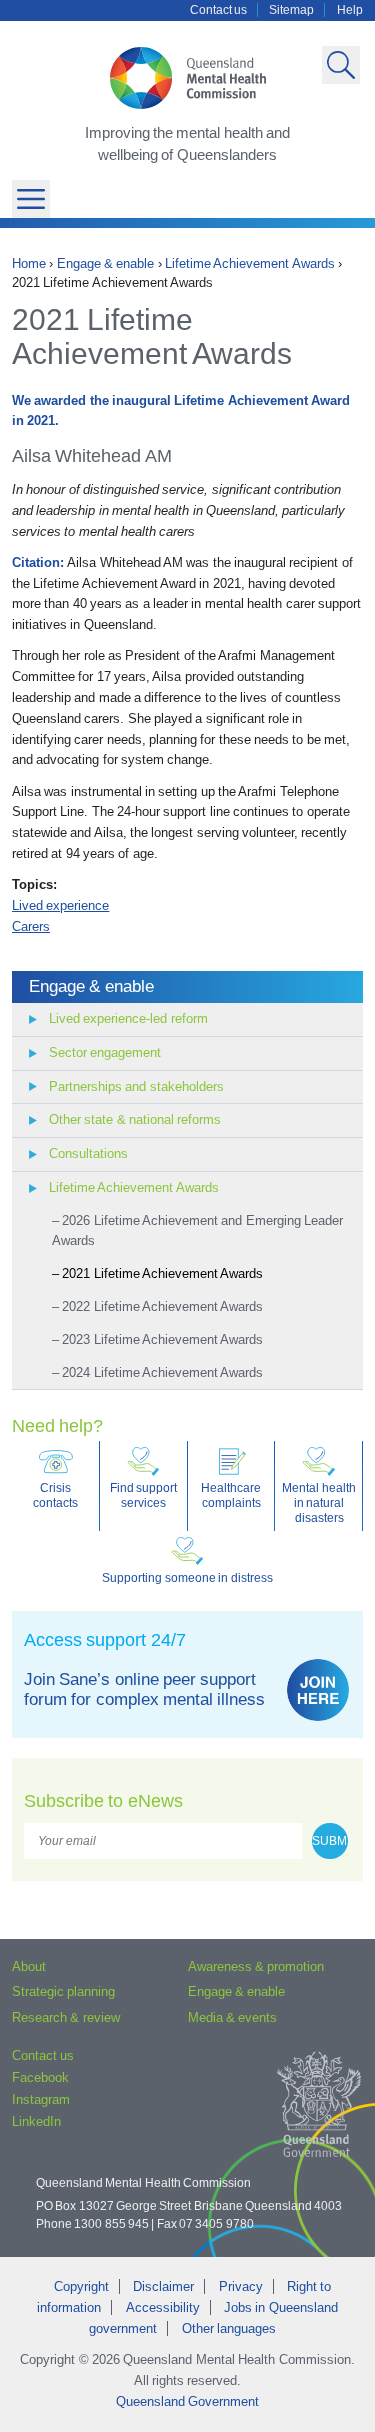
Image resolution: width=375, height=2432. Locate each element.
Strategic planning (63, 1991)
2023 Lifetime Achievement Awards (162, 1339)
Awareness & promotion (256, 1966)
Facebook (40, 2077)
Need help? (57, 1426)
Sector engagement (105, 1052)
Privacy (241, 2286)
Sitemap (291, 10)
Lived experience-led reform (128, 1018)
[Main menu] (31, 199)
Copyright (81, 2286)
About (29, 1966)
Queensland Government (187, 2401)
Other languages (229, 2328)
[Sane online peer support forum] (318, 1690)
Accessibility (163, 2307)
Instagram (41, 2099)
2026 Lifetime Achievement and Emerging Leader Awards (197, 1231)
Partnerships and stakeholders (136, 1086)
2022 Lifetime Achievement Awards (162, 1306)
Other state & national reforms (135, 1119)
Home (29, 263)
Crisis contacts (55, 1495)
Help (350, 10)
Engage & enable (106, 263)
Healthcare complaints (231, 1495)
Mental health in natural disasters (318, 1502)
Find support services (143, 1495)
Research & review (66, 2017)
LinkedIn (36, 2121)
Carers (31, 926)
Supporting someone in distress (187, 1577)
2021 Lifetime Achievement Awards (162, 1273)
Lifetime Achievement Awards (250, 263)
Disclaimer (163, 2286)
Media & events (233, 2017)
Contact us (218, 10)
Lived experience (60, 905)
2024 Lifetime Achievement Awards (162, 1372)
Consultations (88, 1153)
